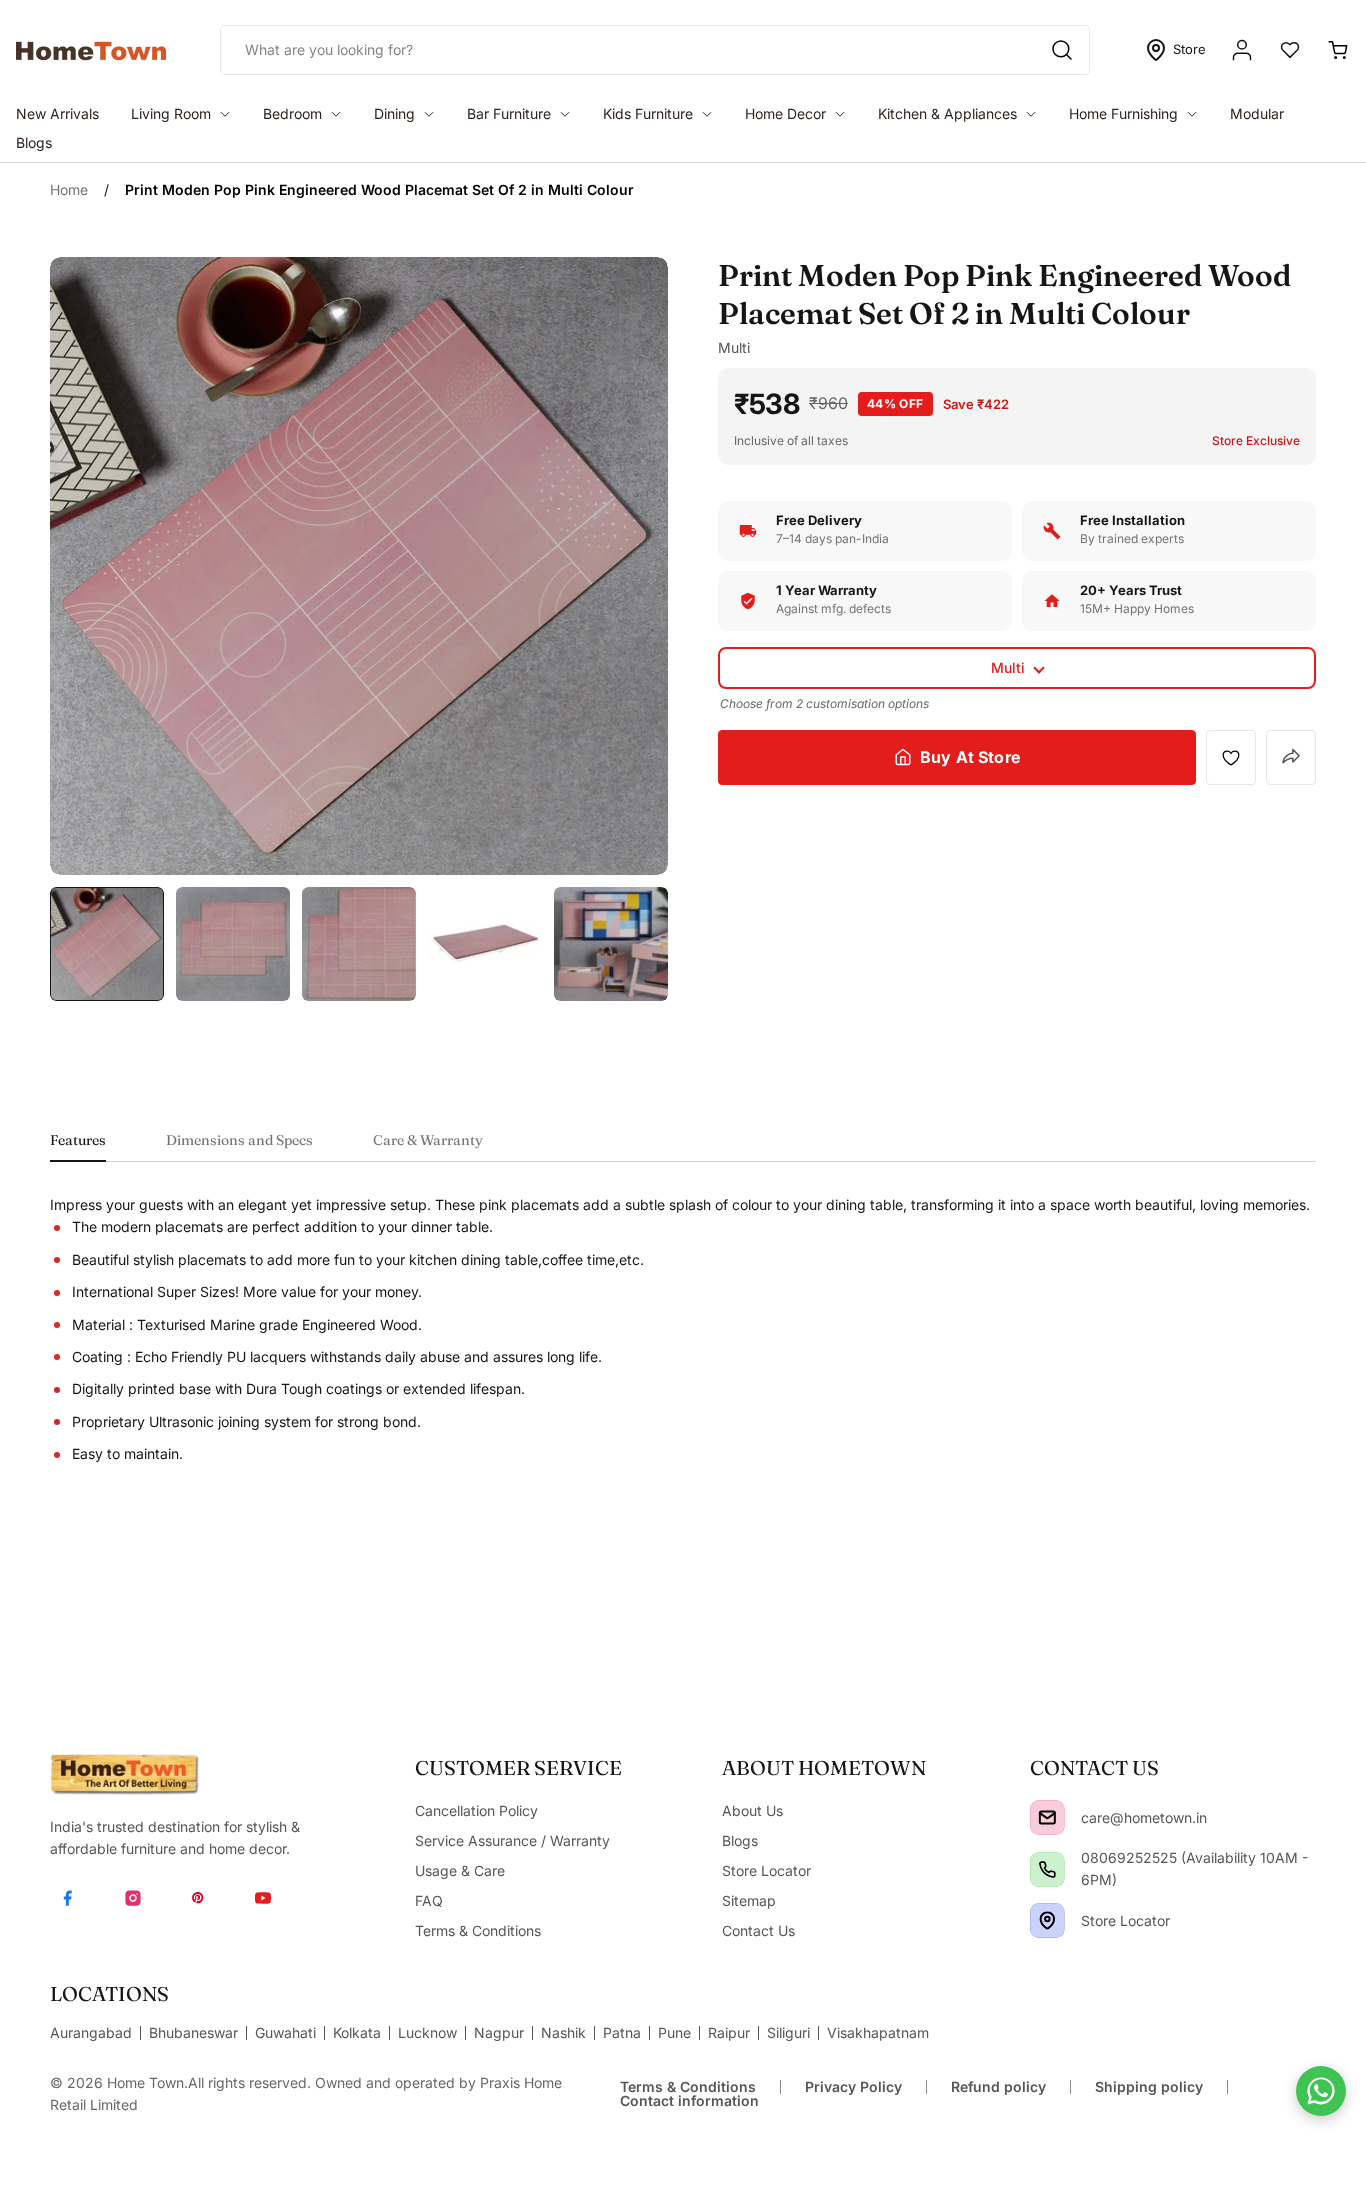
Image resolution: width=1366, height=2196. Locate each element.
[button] (1017, 668)
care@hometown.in (1144, 1817)
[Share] (1291, 757)
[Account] (1242, 50)
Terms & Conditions (688, 2086)
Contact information (689, 2100)
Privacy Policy (853, 2086)
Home (69, 189)
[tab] (78, 1146)
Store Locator (1125, 1920)
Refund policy (998, 2086)
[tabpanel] (683, 1330)
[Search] (1062, 50)
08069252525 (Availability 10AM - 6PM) (1194, 1868)
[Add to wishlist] (1231, 757)
